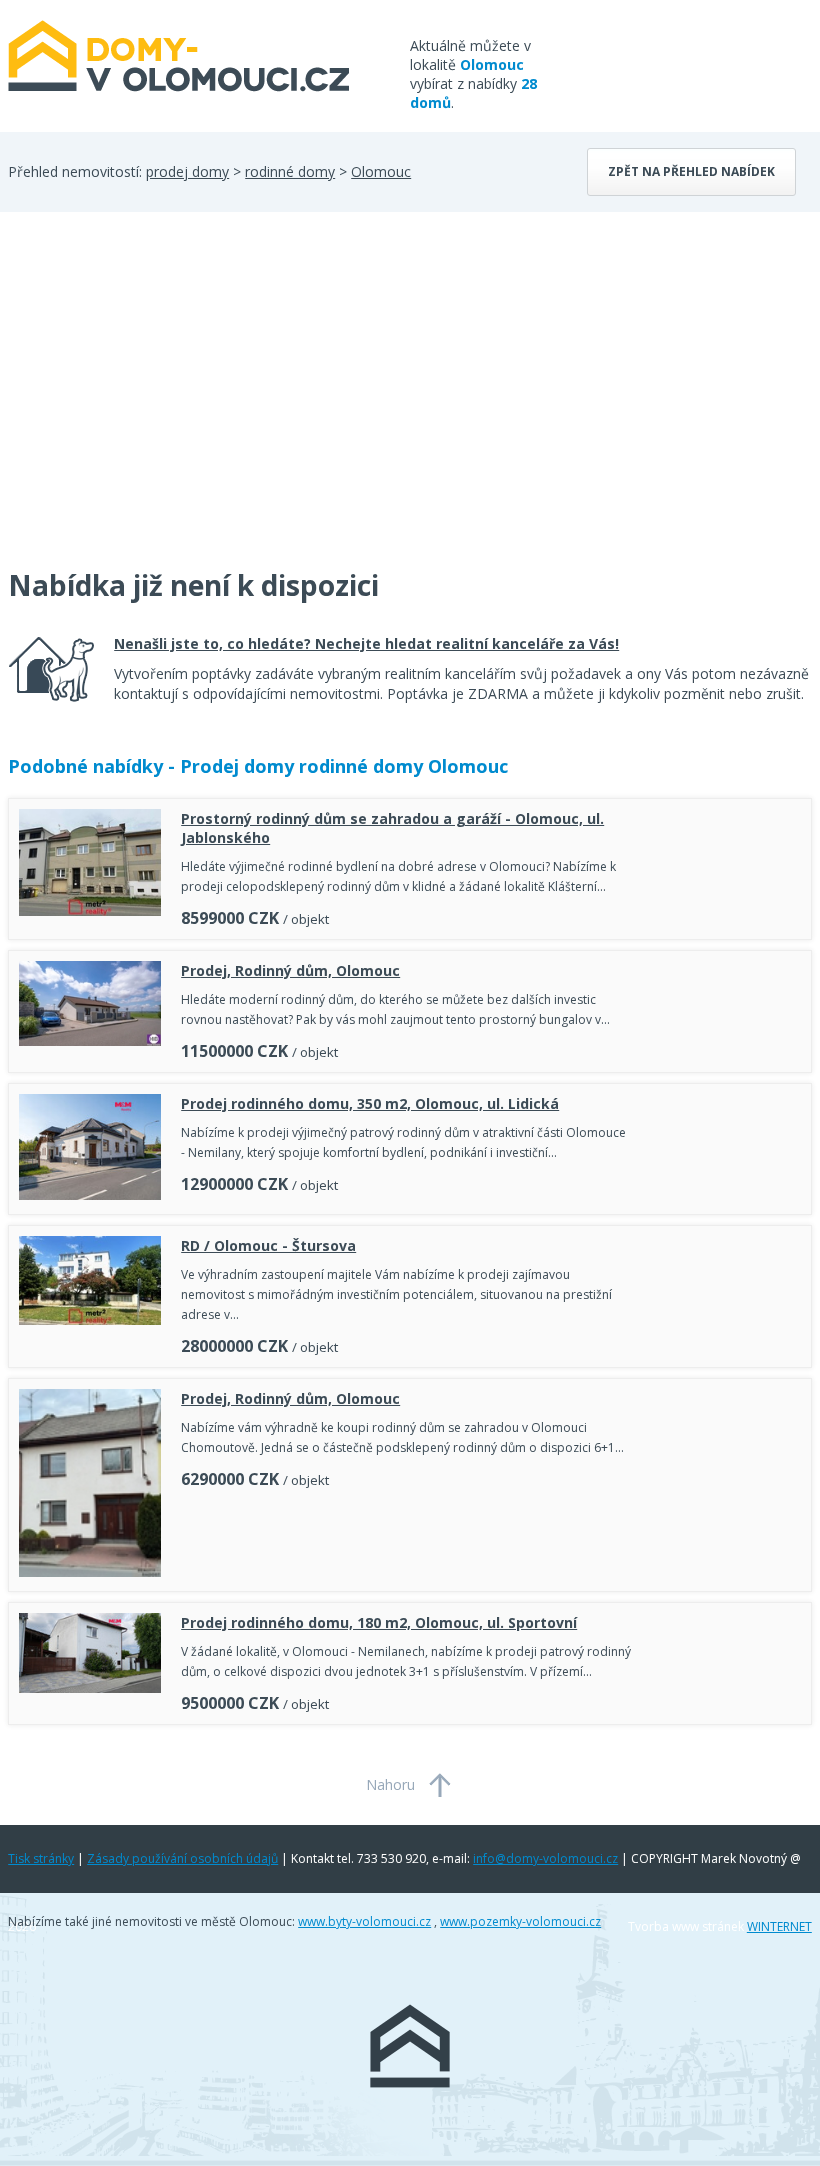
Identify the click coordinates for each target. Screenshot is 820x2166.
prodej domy (187, 171)
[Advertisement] (158, 402)
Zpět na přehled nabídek (691, 171)
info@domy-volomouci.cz (545, 1858)
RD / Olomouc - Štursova (268, 1245)
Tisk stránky (41, 1858)
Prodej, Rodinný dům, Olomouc (290, 970)
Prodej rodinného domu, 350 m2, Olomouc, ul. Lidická (370, 1103)
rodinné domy (290, 171)
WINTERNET (779, 1926)
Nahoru (390, 1784)
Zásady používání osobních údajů (182, 1858)
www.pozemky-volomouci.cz (520, 1921)
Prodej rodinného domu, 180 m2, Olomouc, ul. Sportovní (379, 1622)
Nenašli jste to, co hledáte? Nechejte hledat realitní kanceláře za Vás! (366, 643)
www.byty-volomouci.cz (364, 1921)
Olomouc (381, 171)
